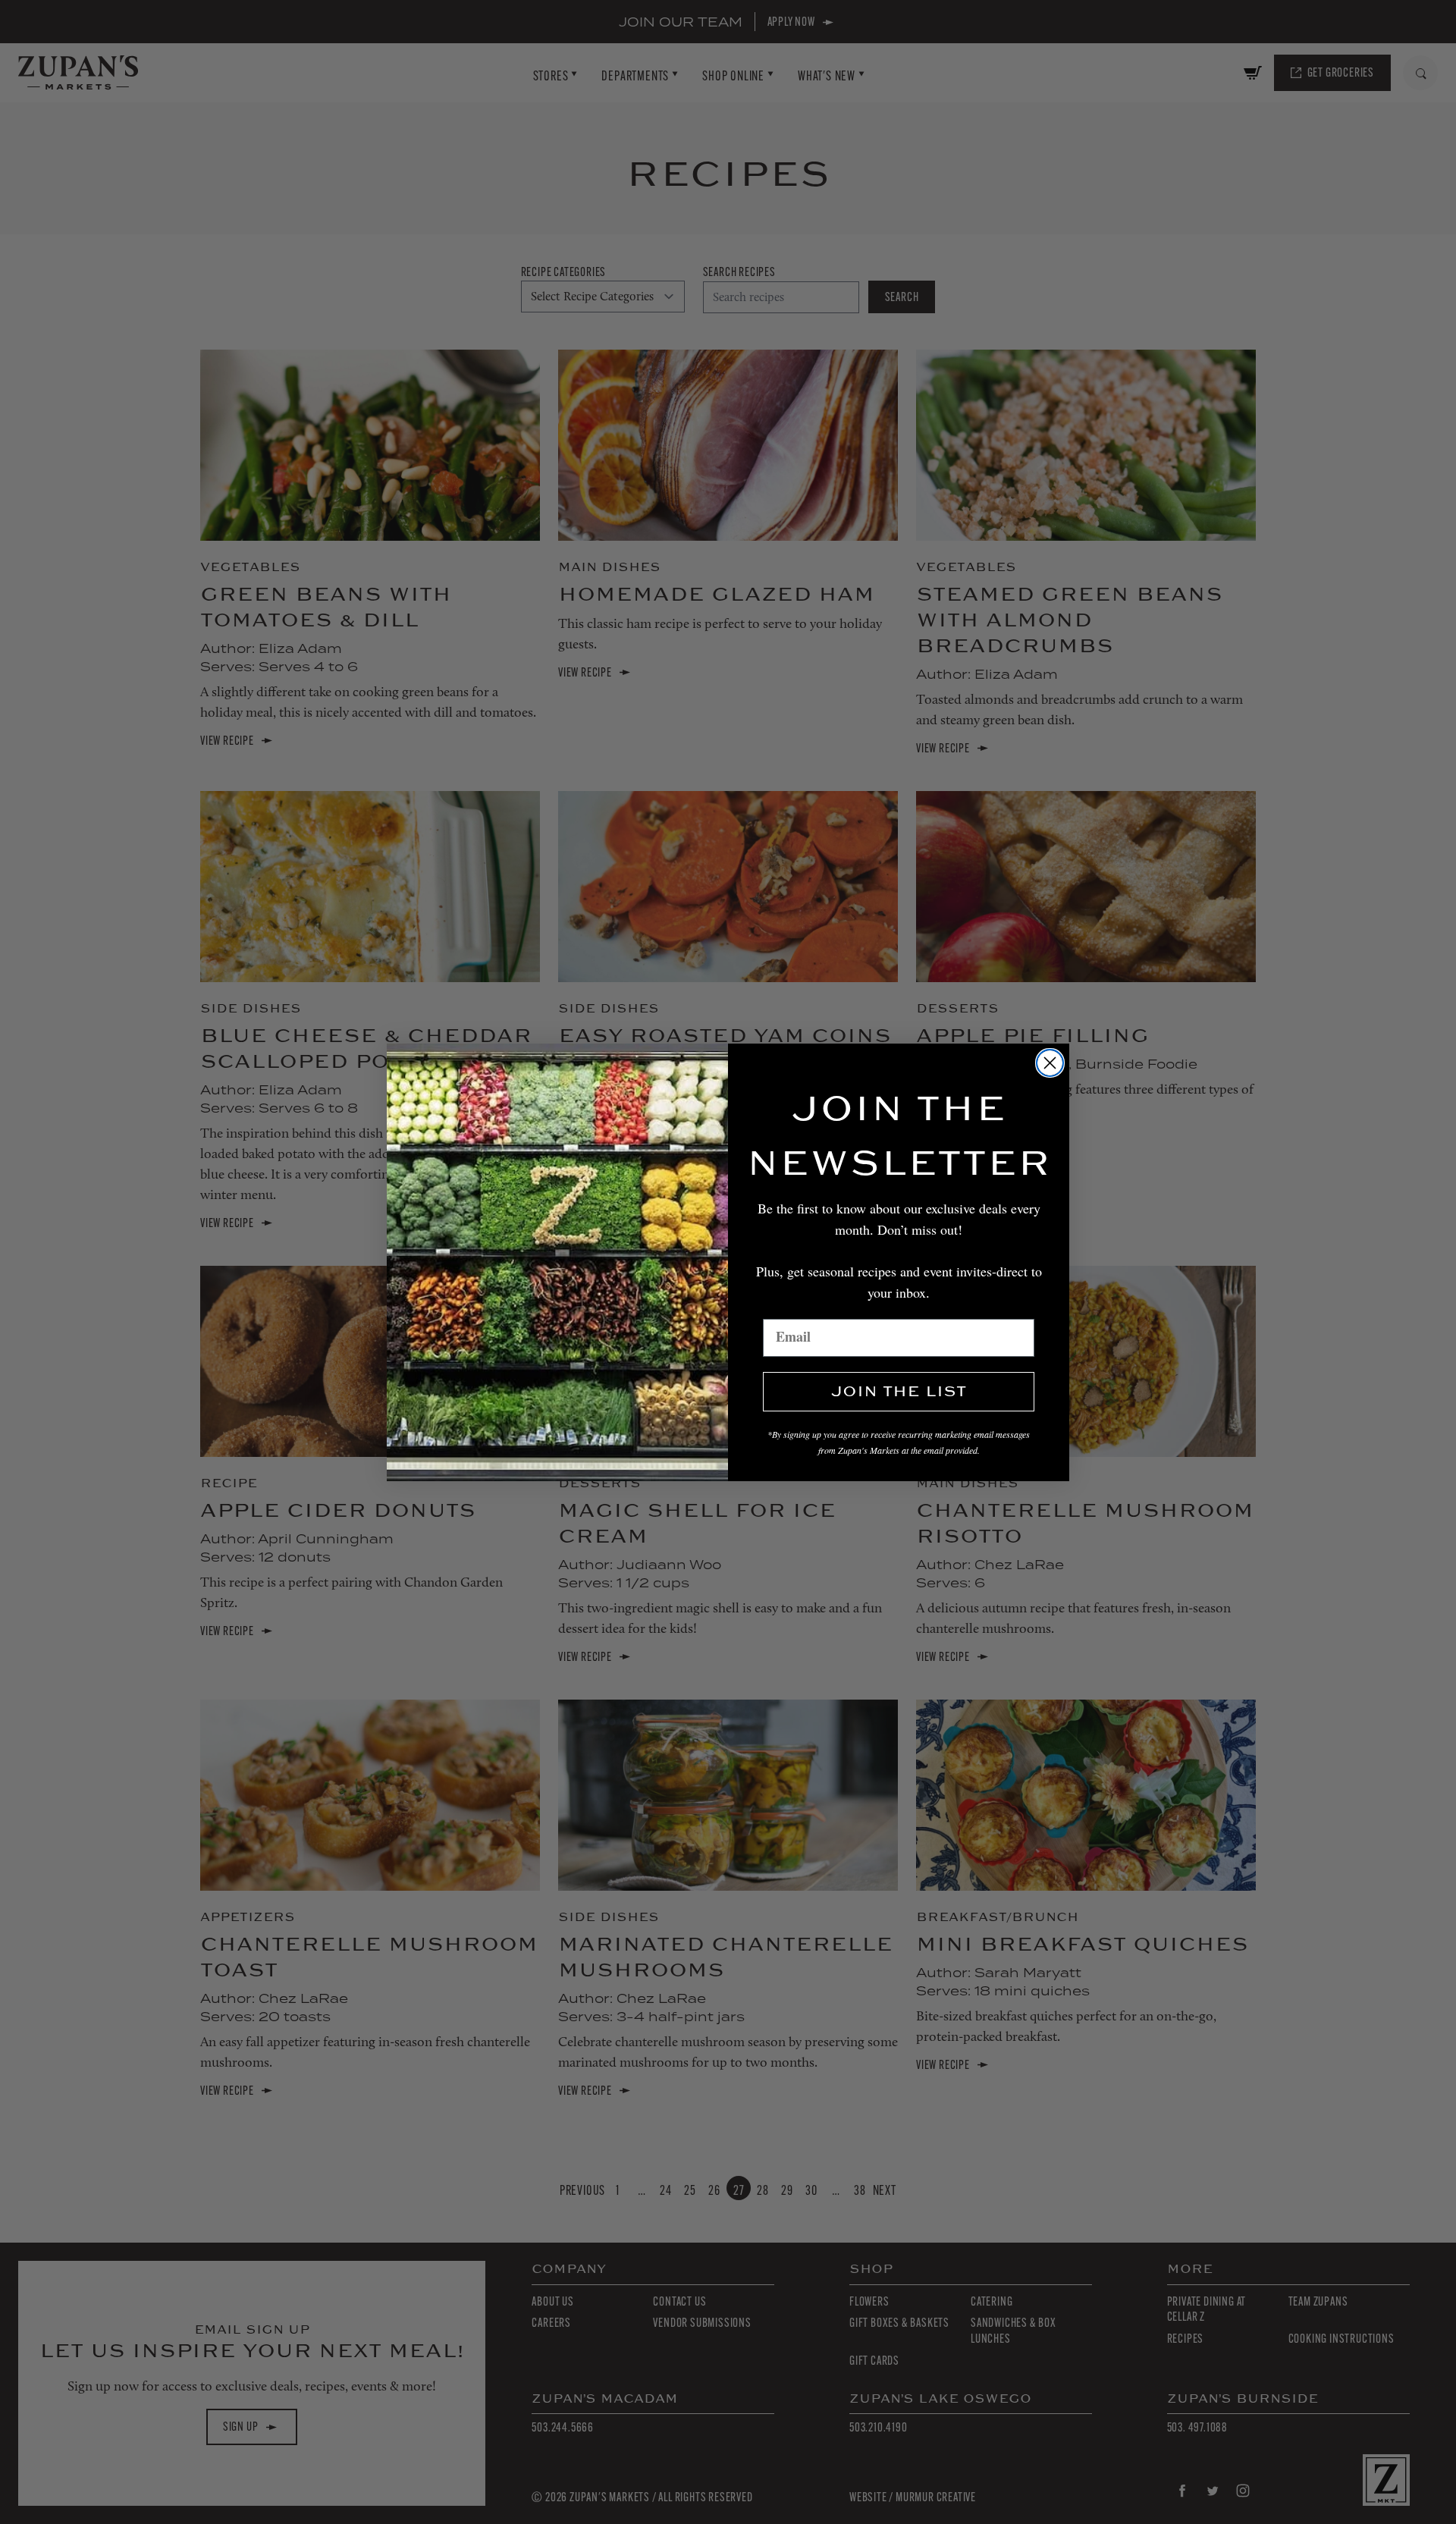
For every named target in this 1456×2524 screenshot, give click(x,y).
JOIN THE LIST (899, 1392)
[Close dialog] (1050, 1063)
